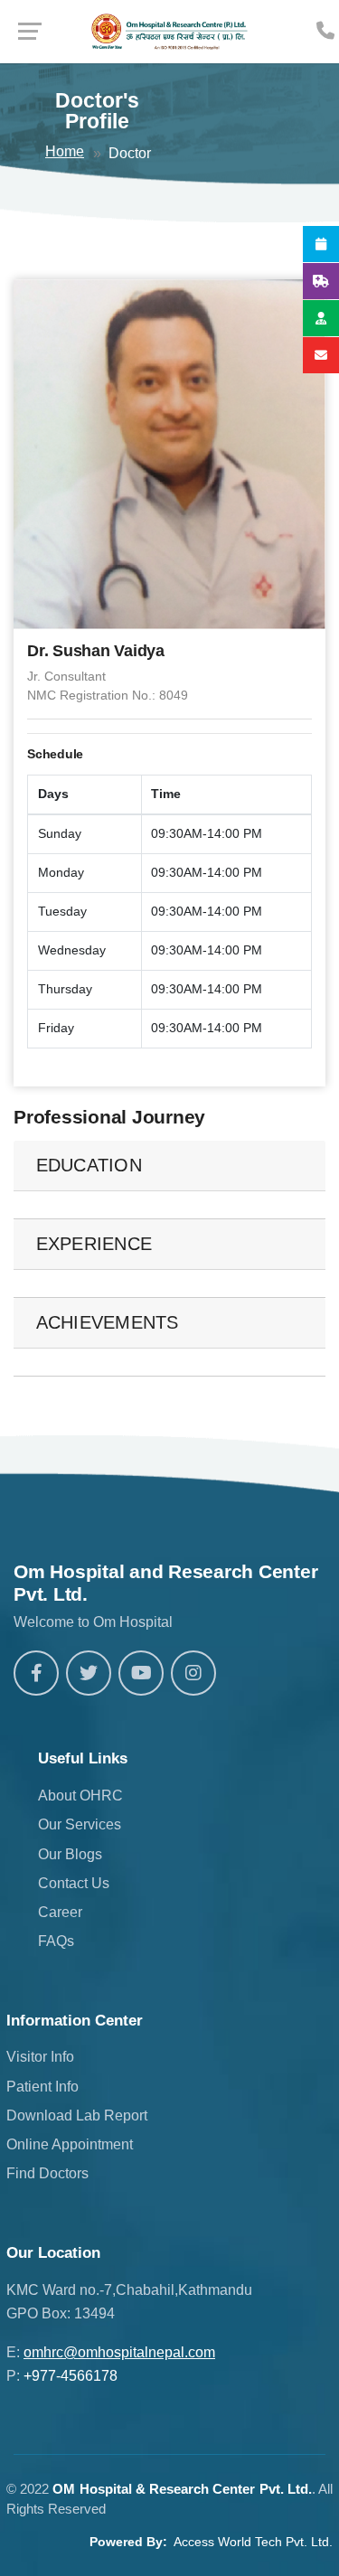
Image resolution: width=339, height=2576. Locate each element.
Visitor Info (40, 2057)
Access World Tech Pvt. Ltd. (253, 2542)
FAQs (56, 1941)
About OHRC (80, 1796)
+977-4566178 (71, 2376)
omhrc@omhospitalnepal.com (119, 2352)
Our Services (80, 1824)
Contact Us (74, 1883)
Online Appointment (70, 2144)
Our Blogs (70, 1854)
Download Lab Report (77, 2115)
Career (60, 1912)
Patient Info (42, 2087)
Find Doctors (47, 2173)
